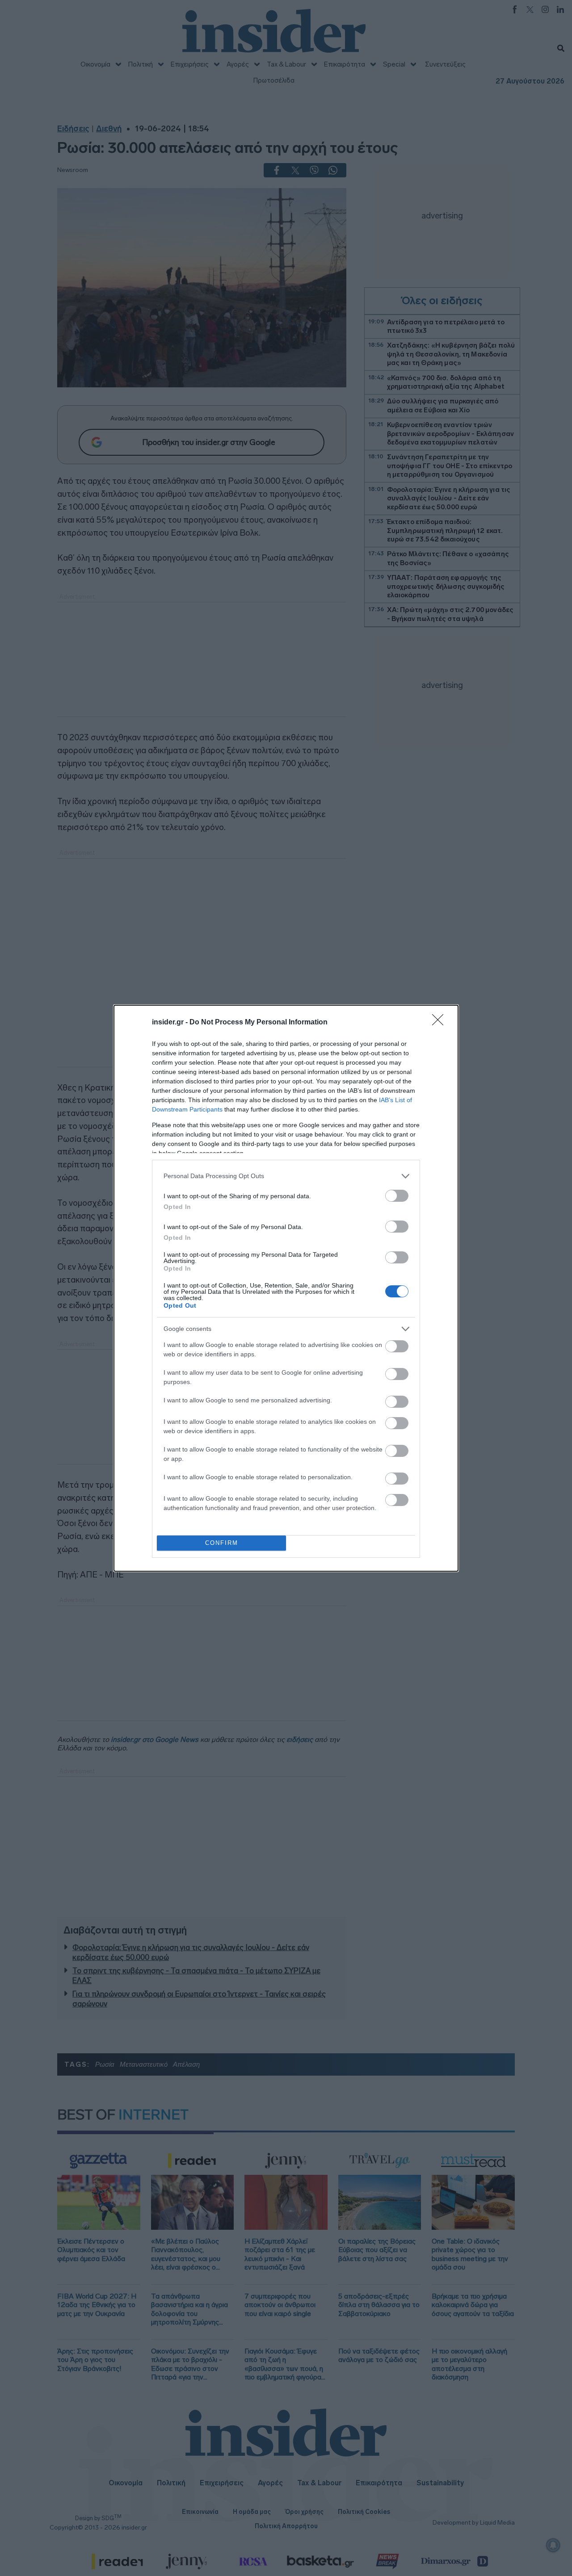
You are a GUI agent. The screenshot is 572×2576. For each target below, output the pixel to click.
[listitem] (286, 1176)
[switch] (397, 1196)
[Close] (441, 1023)
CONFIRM (222, 1543)
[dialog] (286, 1288)
